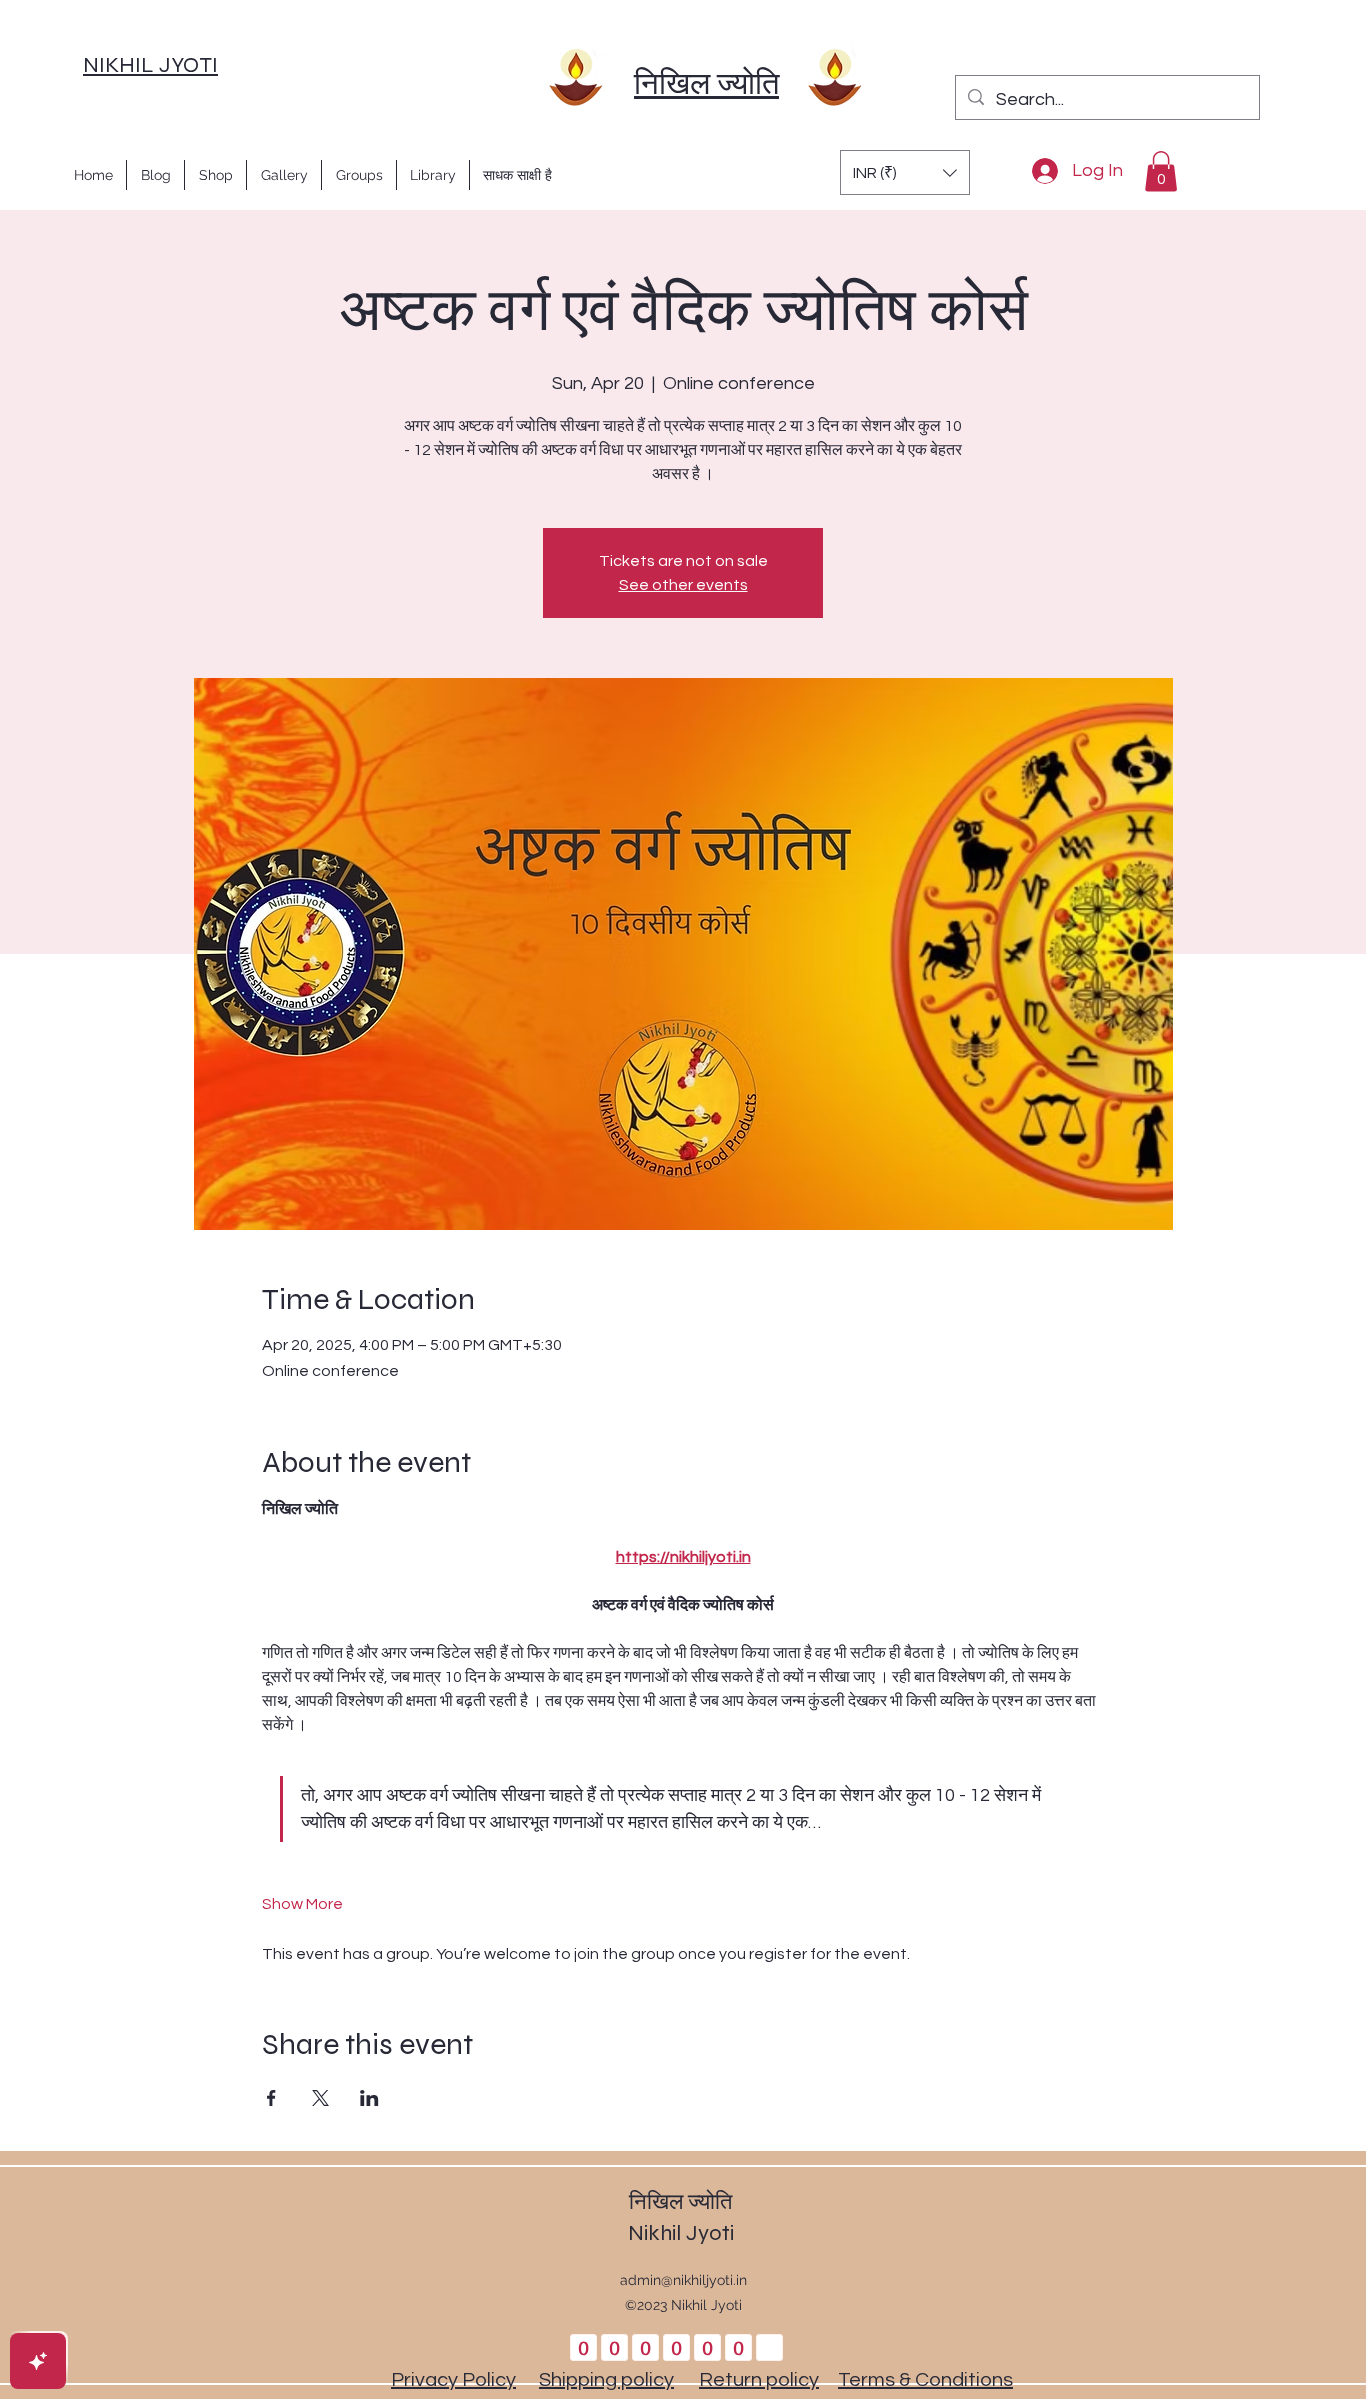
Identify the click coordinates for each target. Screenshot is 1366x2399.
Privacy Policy (453, 2380)
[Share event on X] (320, 2098)
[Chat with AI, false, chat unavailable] (38, 2361)
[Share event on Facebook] (271, 2098)
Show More (302, 1904)
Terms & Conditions (925, 2380)
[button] (905, 172)
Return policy (759, 2380)
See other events (683, 585)
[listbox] (905, 172)
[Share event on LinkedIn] (369, 2098)
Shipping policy (606, 2380)
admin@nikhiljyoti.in (683, 2280)
